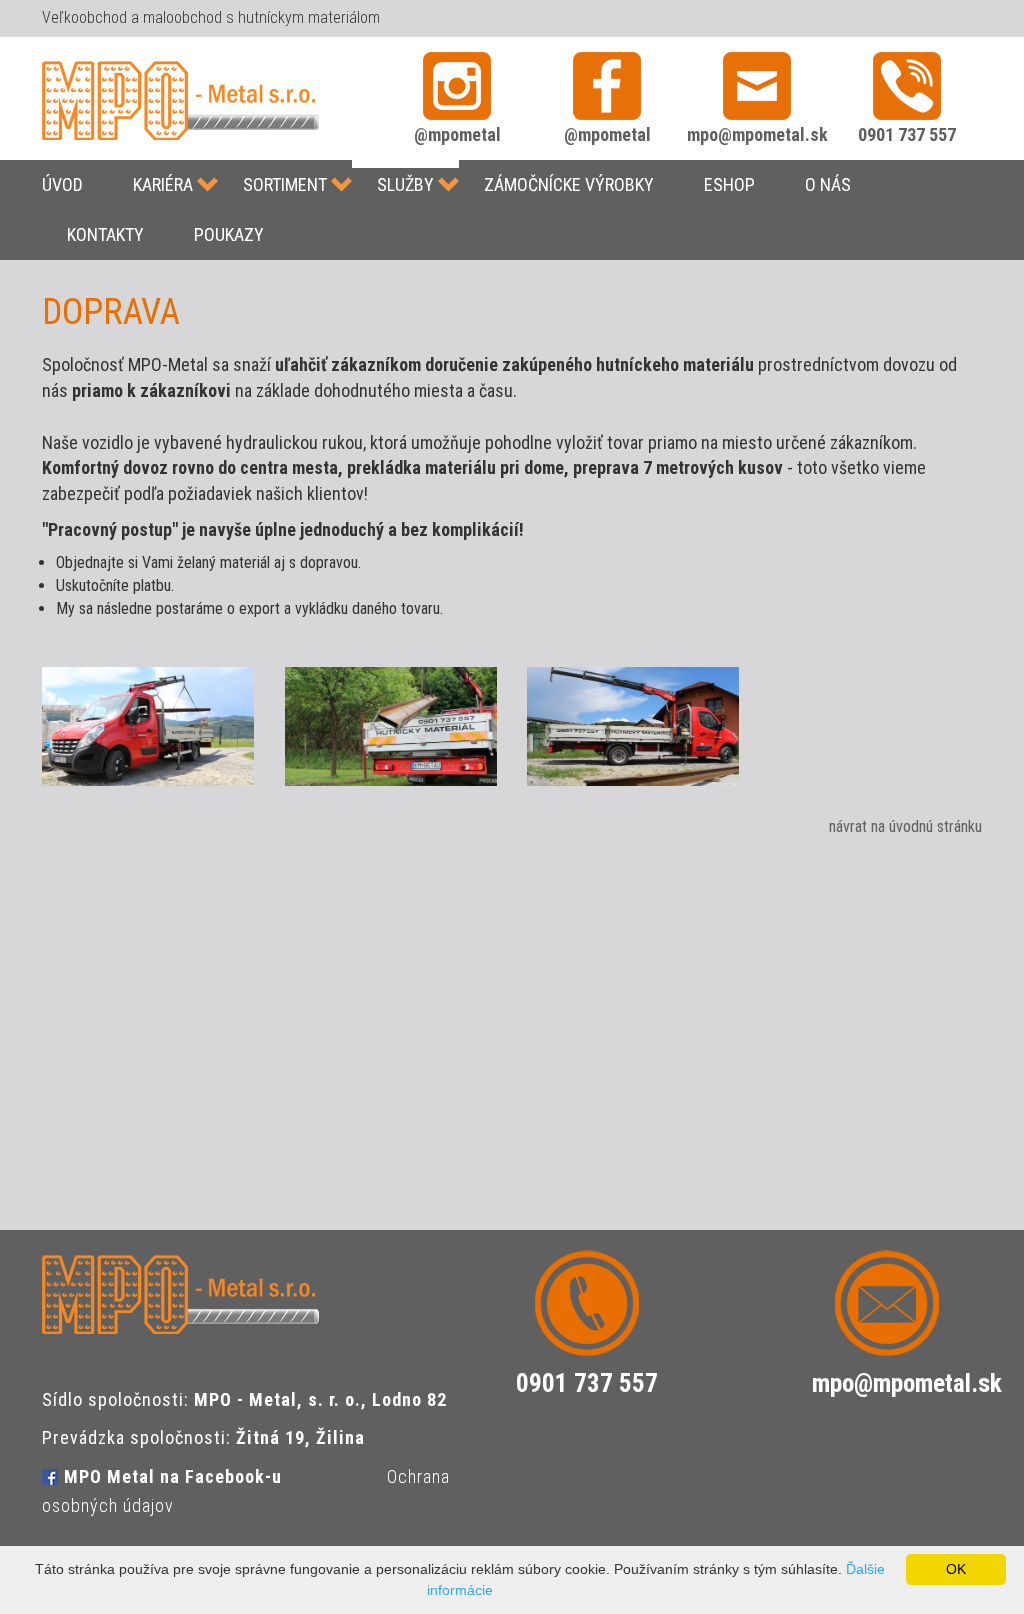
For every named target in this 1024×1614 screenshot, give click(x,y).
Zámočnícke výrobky (569, 184)
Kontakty (105, 234)
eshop (729, 184)
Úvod (62, 184)
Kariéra (163, 184)
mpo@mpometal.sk (757, 134)
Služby (405, 184)
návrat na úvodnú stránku (905, 826)
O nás (828, 184)
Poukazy (229, 234)
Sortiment (285, 184)
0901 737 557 (907, 134)
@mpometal (457, 134)
